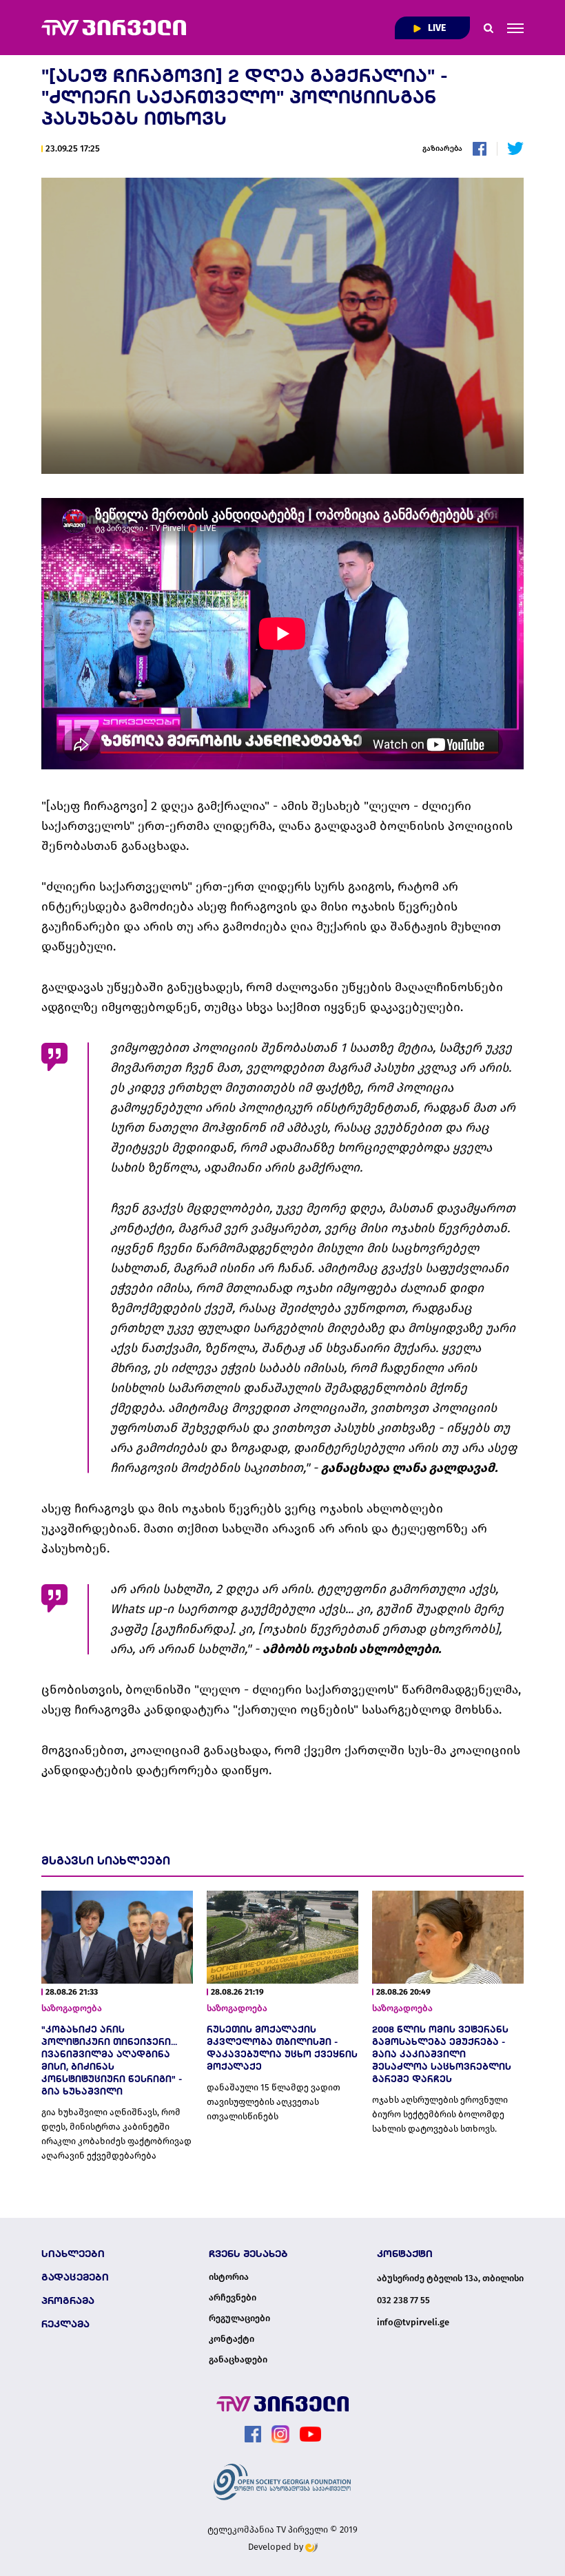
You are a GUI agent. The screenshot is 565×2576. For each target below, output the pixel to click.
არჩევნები (233, 2298)
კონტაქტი (232, 2339)
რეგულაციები (239, 2318)
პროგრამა (68, 2300)
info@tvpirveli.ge (413, 2322)
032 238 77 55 (403, 2300)
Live (436, 28)
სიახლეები (73, 2254)
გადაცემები (75, 2277)
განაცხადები (238, 2360)
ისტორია (229, 2277)
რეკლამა (65, 2324)
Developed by (277, 2547)
